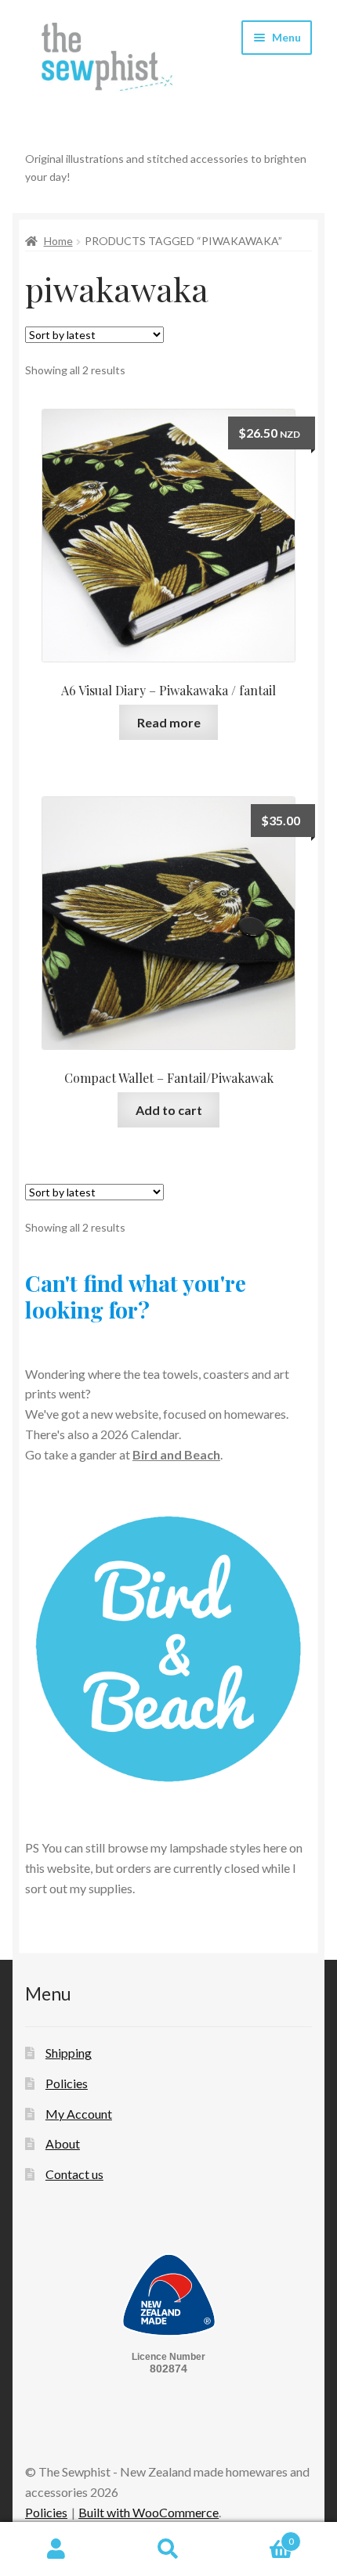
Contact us (74, 2174)
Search (168, 2549)
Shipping (69, 2053)
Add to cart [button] (169, 1110)
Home (58, 241)
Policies (67, 2083)
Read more (169, 722)
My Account (79, 2114)
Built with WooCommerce (149, 2512)
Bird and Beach (176, 1454)
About (63, 2143)
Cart (259, 2536)
